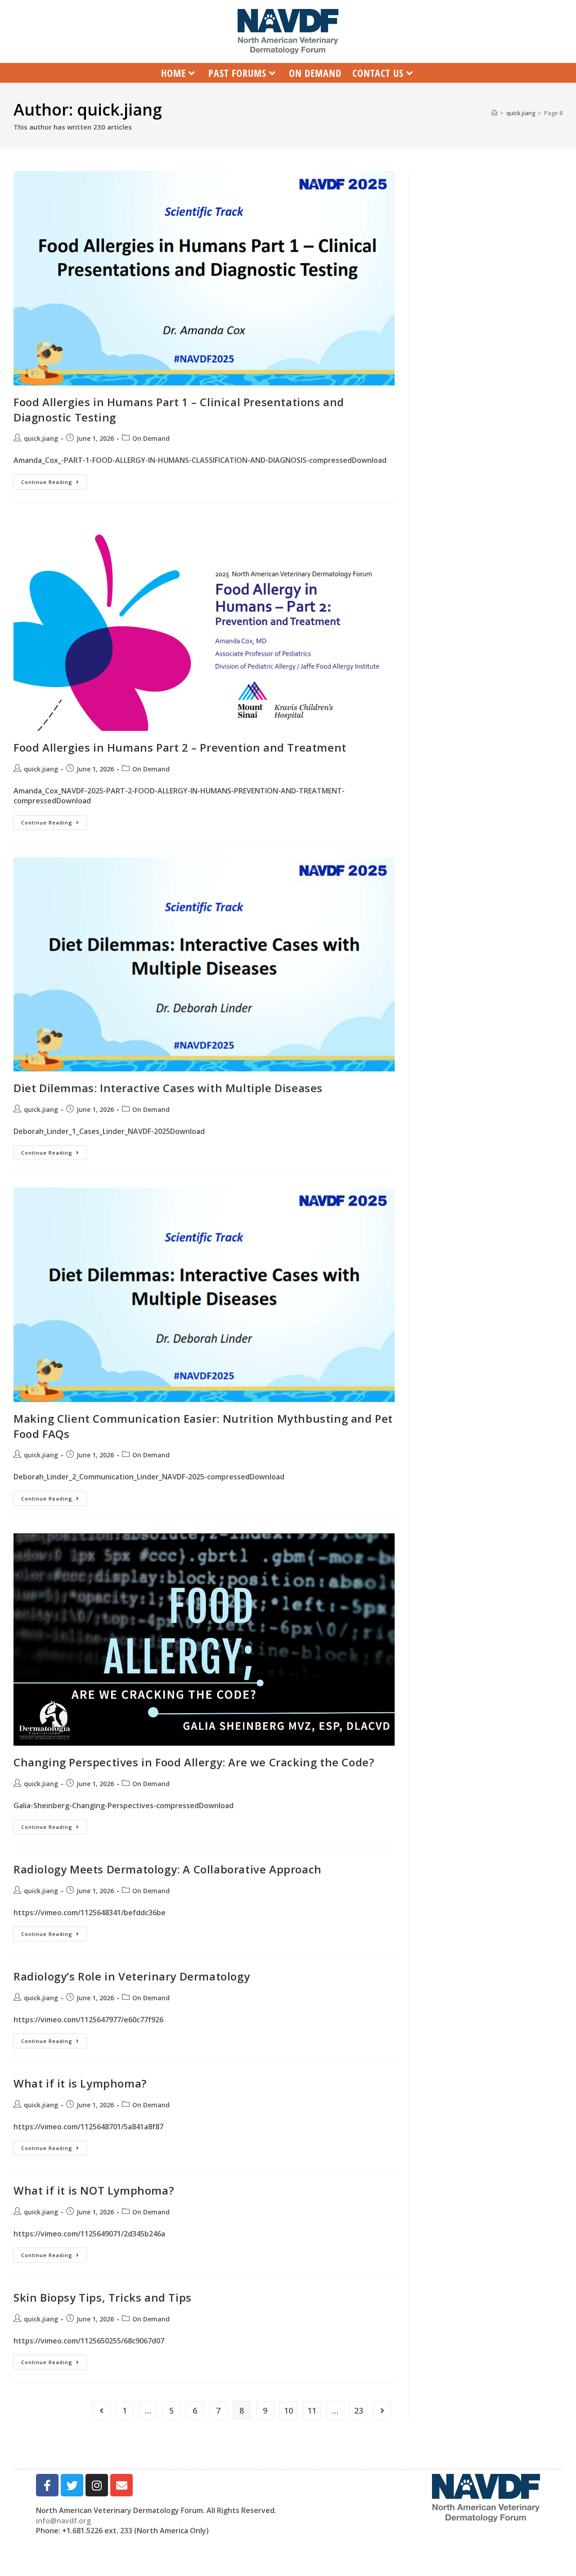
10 (288, 2410)
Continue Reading (54, 480)
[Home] (494, 113)
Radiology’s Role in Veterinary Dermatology (132, 1976)
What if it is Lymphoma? (80, 2083)
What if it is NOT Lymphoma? (94, 2190)
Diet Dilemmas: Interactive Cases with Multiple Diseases (168, 1088)
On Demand (151, 438)
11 (312, 2410)
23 (359, 2410)
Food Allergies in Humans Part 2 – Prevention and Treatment (180, 747)
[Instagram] (97, 2485)
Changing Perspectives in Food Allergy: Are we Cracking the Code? (194, 1762)
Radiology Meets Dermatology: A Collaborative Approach (168, 1869)
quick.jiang (41, 438)
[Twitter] (72, 2485)
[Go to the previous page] (101, 2410)
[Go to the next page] (382, 2410)
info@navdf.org (63, 2521)
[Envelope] (121, 2485)
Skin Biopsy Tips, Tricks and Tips (103, 2297)
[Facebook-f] (47, 2485)
